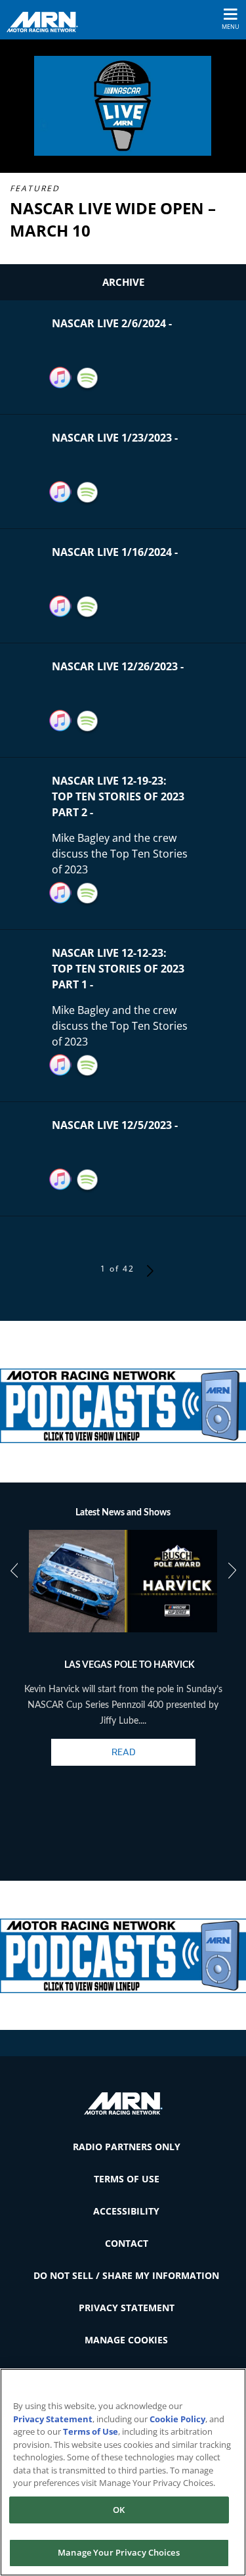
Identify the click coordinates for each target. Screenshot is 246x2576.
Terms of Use (127, 2179)
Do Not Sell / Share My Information (126, 2275)
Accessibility (126, 2211)
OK (119, 2510)
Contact (127, 2243)
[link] (123, 1400)
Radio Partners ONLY (127, 2147)
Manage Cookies (126, 2340)
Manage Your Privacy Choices (119, 2552)
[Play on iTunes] (60, 378)
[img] (123, 1400)
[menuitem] (123, 2147)
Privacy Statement (127, 2308)
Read (123, 1752)
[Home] (47, 21)
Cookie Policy (177, 2419)
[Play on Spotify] (88, 378)
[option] (123, 1659)
